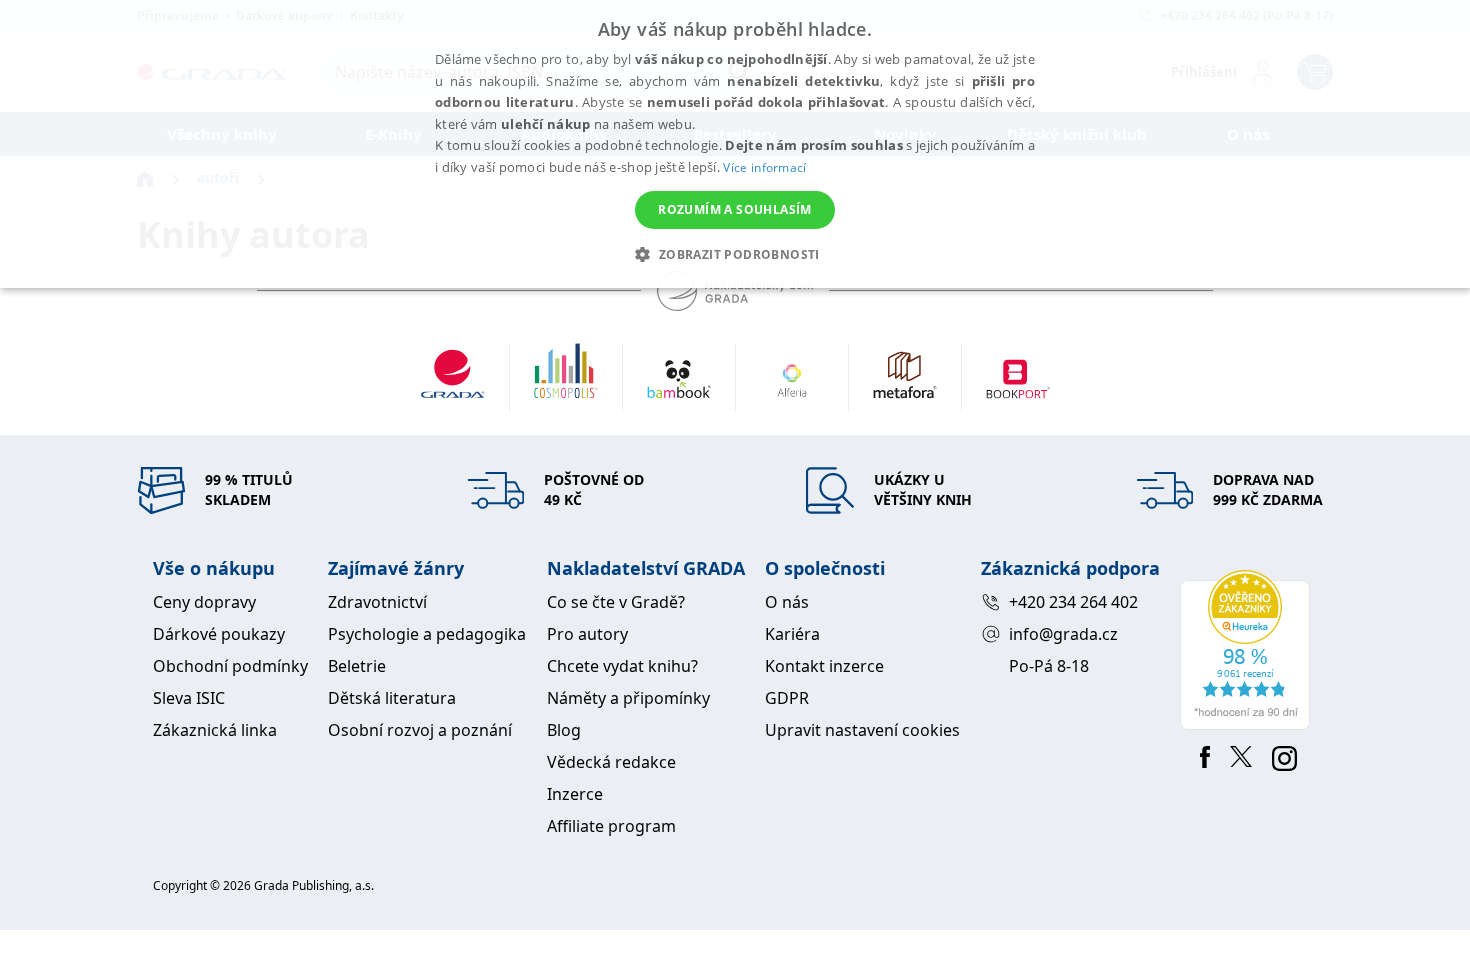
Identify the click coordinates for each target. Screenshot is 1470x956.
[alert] (735, 144)
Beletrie (357, 666)
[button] (734, 254)
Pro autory (587, 634)
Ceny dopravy (204, 602)
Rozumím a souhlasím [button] (735, 209)
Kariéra (792, 634)
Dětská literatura (392, 698)
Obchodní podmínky (230, 666)
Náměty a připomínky (628, 698)
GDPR (787, 698)
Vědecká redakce (611, 762)
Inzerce (575, 794)
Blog (564, 730)
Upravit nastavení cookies (862, 730)
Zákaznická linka (215, 730)
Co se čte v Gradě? (616, 602)
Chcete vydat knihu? (622, 666)
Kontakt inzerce (824, 666)
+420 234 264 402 (1073, 602)
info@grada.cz (1063, 634)
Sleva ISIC (189, 698)
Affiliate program (611, 826)
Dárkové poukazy (219, 634)
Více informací (764, 167)
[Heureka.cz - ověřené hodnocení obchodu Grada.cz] (1248, 650)
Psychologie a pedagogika (427, 634)
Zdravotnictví (377, 602)
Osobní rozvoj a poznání (420, 730)
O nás (787, 602)
